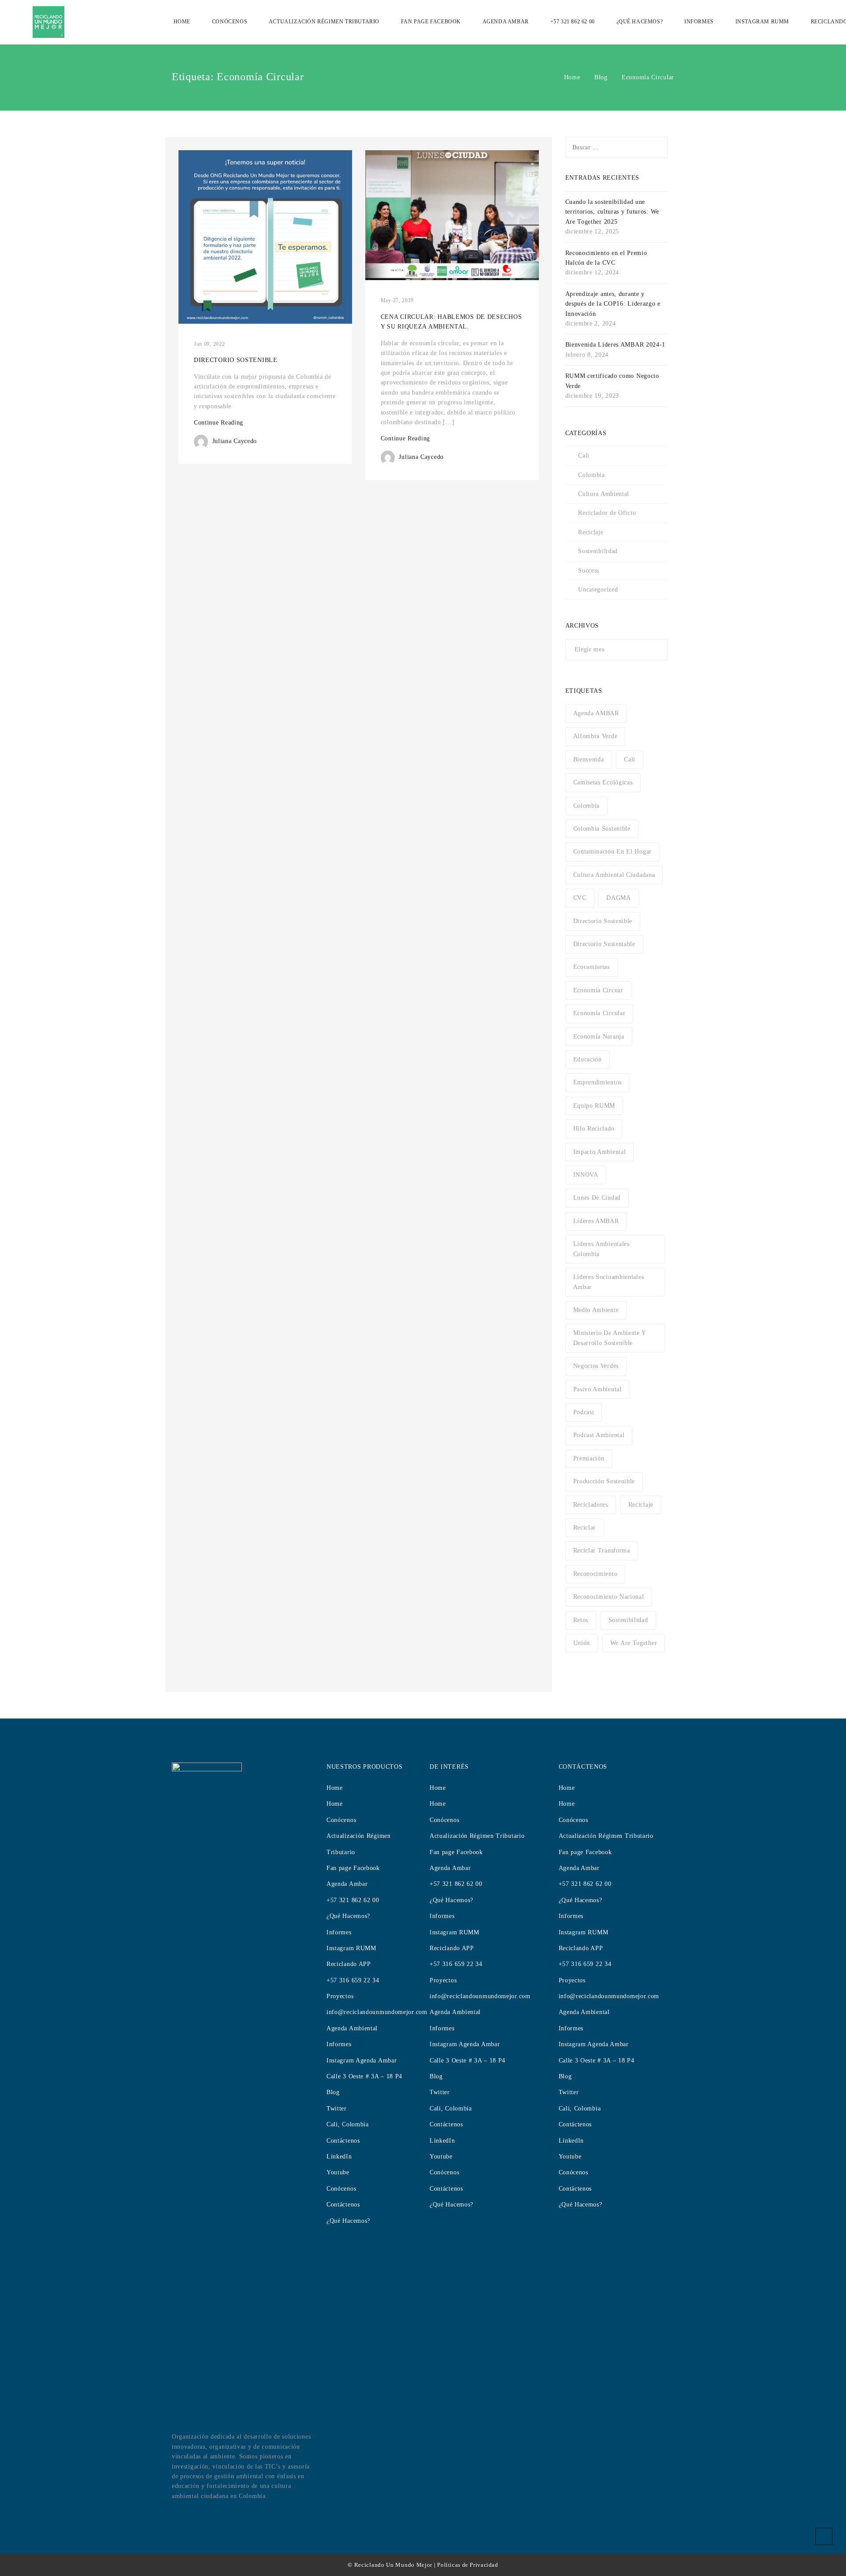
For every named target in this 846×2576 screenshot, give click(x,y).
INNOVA (586, 1175)
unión (582, 1643)
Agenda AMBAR (596, 713)
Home (182, 22)
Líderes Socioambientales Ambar (609, 1282)
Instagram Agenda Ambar (362, 2060)
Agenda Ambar (506, 22)
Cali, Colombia (348, 2124)
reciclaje (641, 1505)
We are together (634, 1643)
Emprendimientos (598, 1082)
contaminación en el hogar (613, 852)
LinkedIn (339, 2157)
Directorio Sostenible (236, 360)
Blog (601, 77)
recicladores (591, 1505)
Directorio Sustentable (604, 944)
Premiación (589, 1458)
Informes (339, 1932)
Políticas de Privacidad (468, 2565)
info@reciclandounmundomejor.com (377, 2012)
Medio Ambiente (596, 1310)
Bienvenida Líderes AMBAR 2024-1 (616, 345)
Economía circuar (598, 990)
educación (588, 1059)
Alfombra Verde (596, 736)
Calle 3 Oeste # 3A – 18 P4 (364, 2076)
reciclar (585, 1528)
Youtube (338, 2172)
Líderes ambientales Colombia (601, 1249)
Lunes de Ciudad (597, 1198)
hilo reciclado (594, 1129)
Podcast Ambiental (599, 1435)
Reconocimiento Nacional (609, 1597)
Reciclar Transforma (602, 1550)
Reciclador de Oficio (607, 513)
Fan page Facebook (431, 22)
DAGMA (619, 898)
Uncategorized (598, 589)
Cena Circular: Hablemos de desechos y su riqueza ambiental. (451, 322)
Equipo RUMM (594, 1106)
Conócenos (230, 22)
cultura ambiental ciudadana (614, 875)
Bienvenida (589, 759)
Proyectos (340, 1996)
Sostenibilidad (598, 551)
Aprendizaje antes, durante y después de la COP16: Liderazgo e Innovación (613, 304)
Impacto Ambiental (600, 1152)
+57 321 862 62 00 (573, 22)
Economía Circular (599, 1013)
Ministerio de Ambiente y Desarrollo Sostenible (610, 1338)
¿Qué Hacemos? (640, 22)
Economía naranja (599, 1037)
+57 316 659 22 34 (353, 1980)
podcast (584, 1412)
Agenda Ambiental (352, 2028)
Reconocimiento (596, 1574)
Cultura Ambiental (604, 494)
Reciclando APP (349, 1964)
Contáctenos (343, 2141)
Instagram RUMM (351, 1948)
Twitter (337, 2108)
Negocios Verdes (596, 1366)
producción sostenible (604, 1481)
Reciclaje (591, 532)
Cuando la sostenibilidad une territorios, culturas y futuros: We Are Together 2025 (612, 212)
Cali (584, 456)
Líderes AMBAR (596, 1221)
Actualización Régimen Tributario (324, 22)
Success (589, 571)
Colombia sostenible (602, 829)
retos (581, 1620)
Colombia (592, 475)
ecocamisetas (592, 967)
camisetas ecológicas (603, 782)
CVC (580, 898)
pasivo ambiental (597, 1389)
